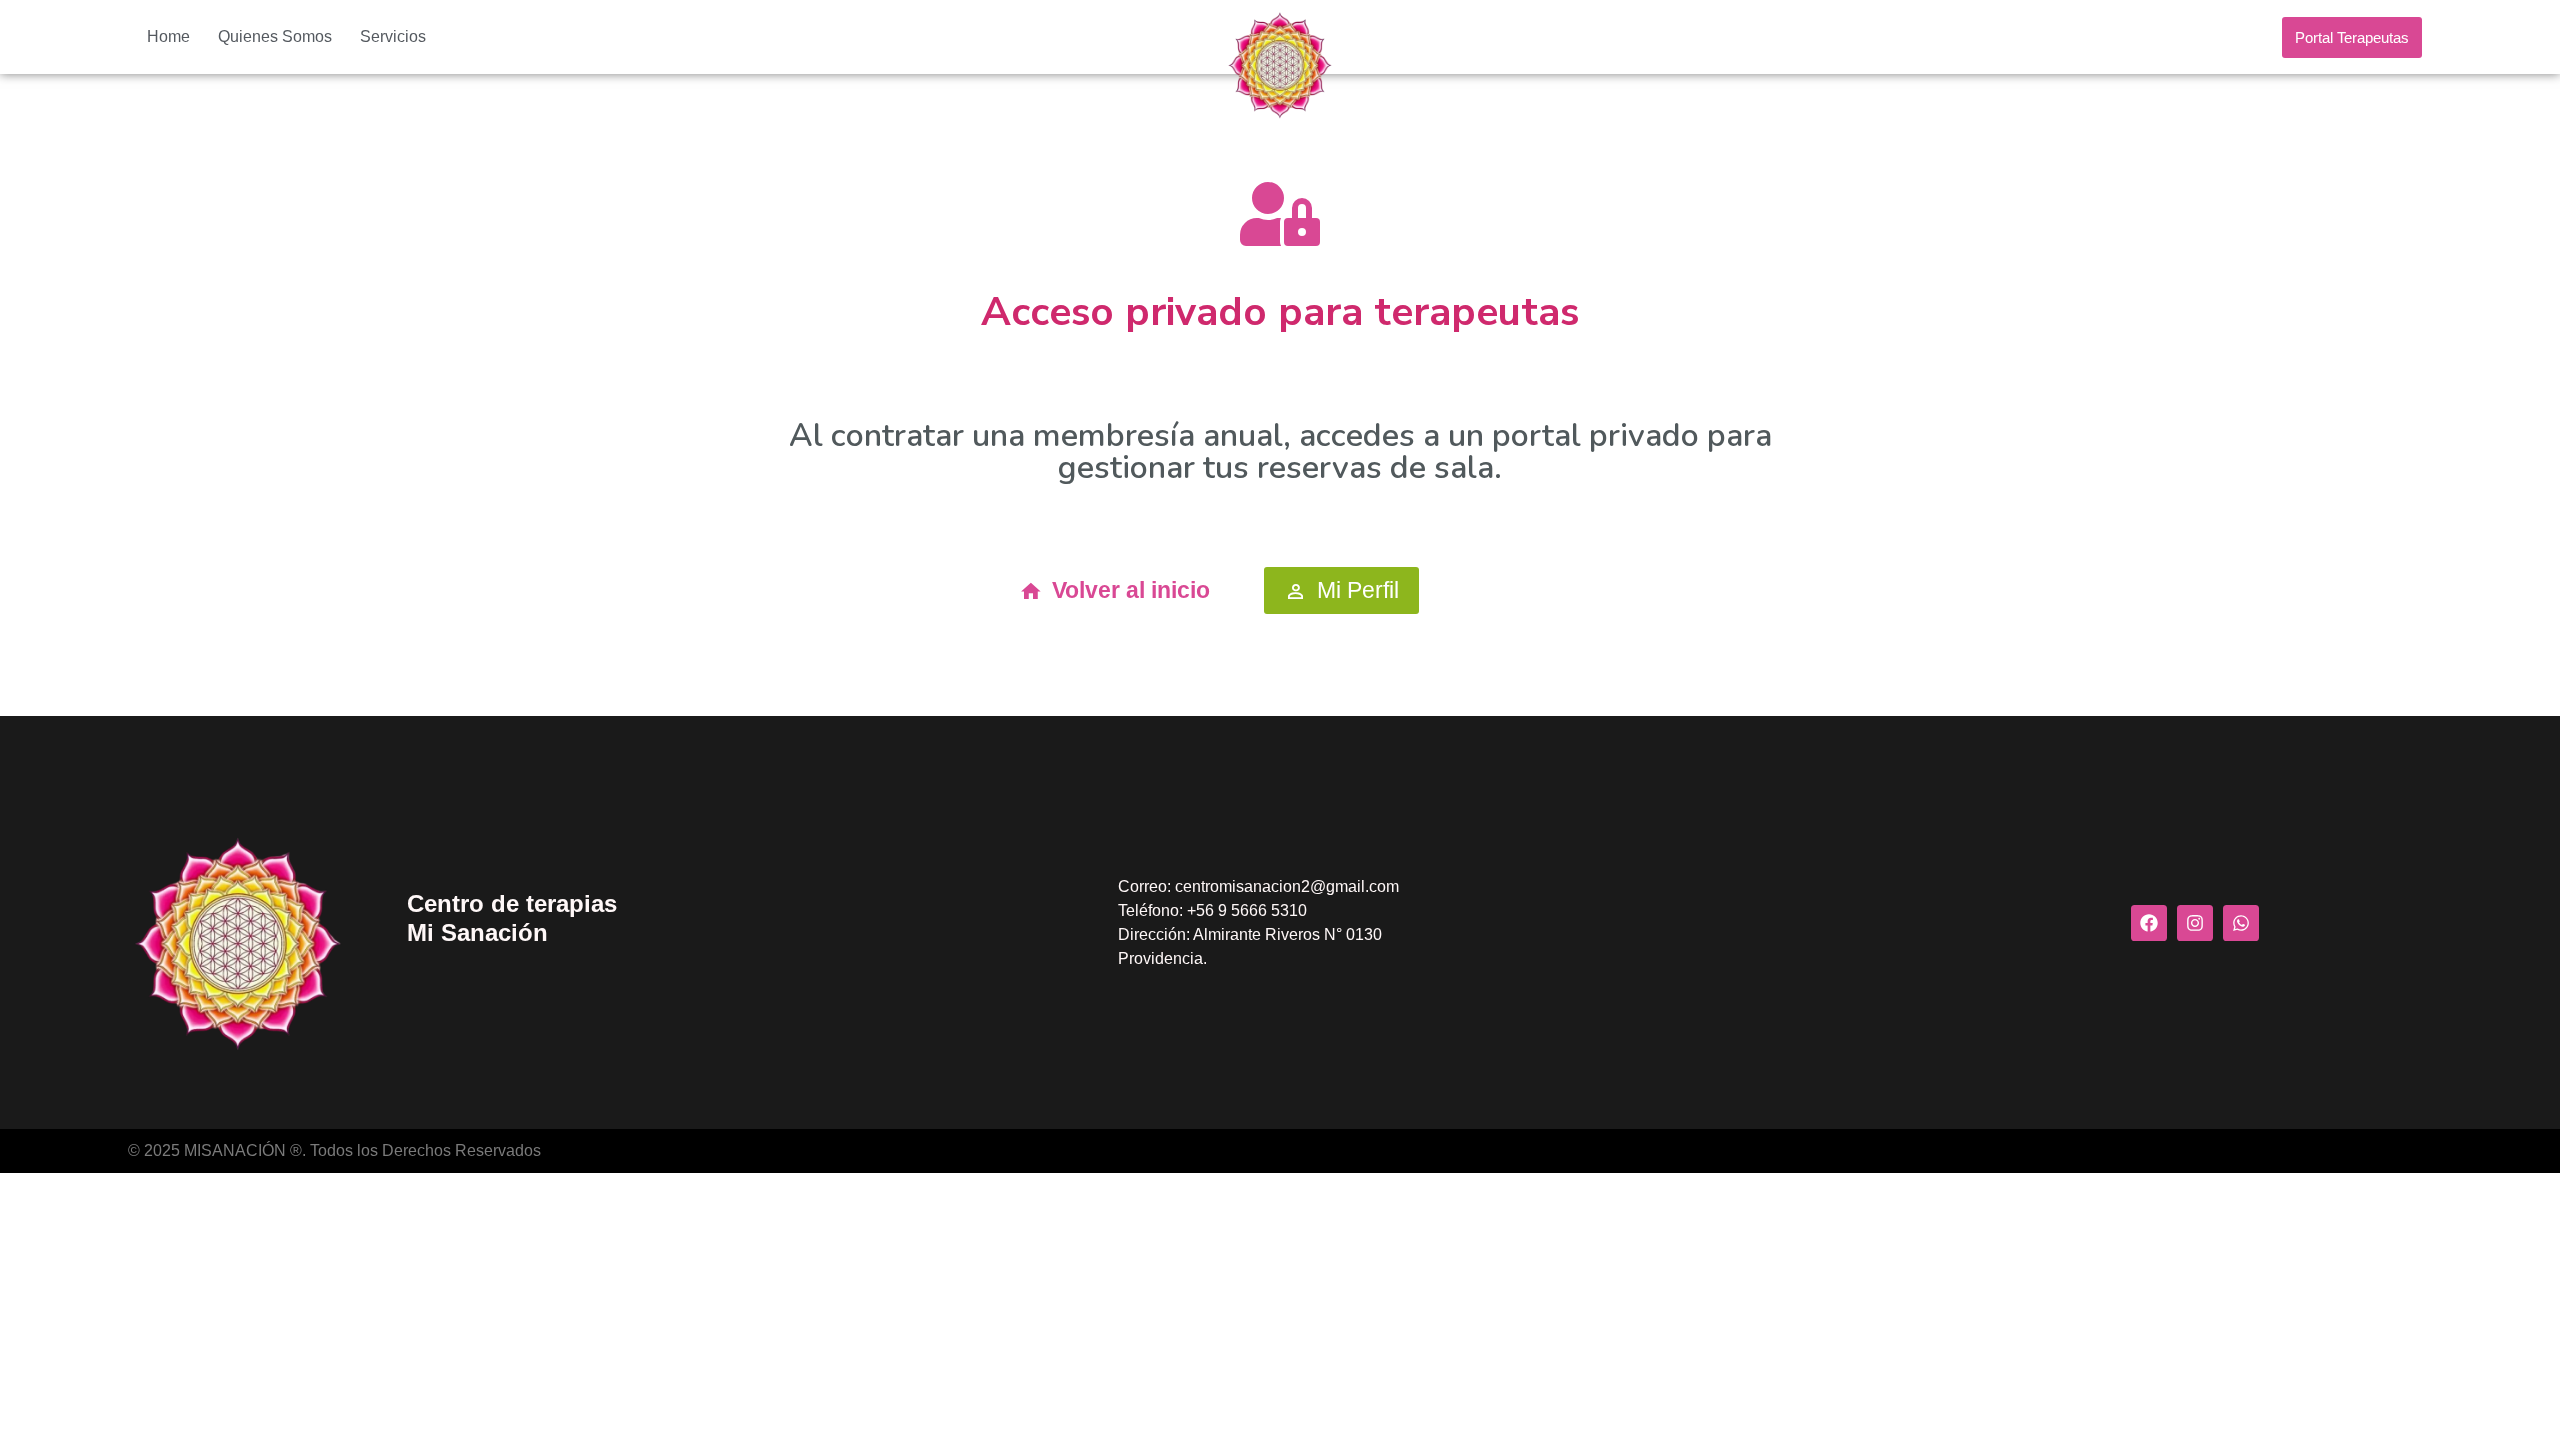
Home (168, 36)
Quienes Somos (275, 36)
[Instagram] (2195, 923)
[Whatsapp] (2241, 923)
